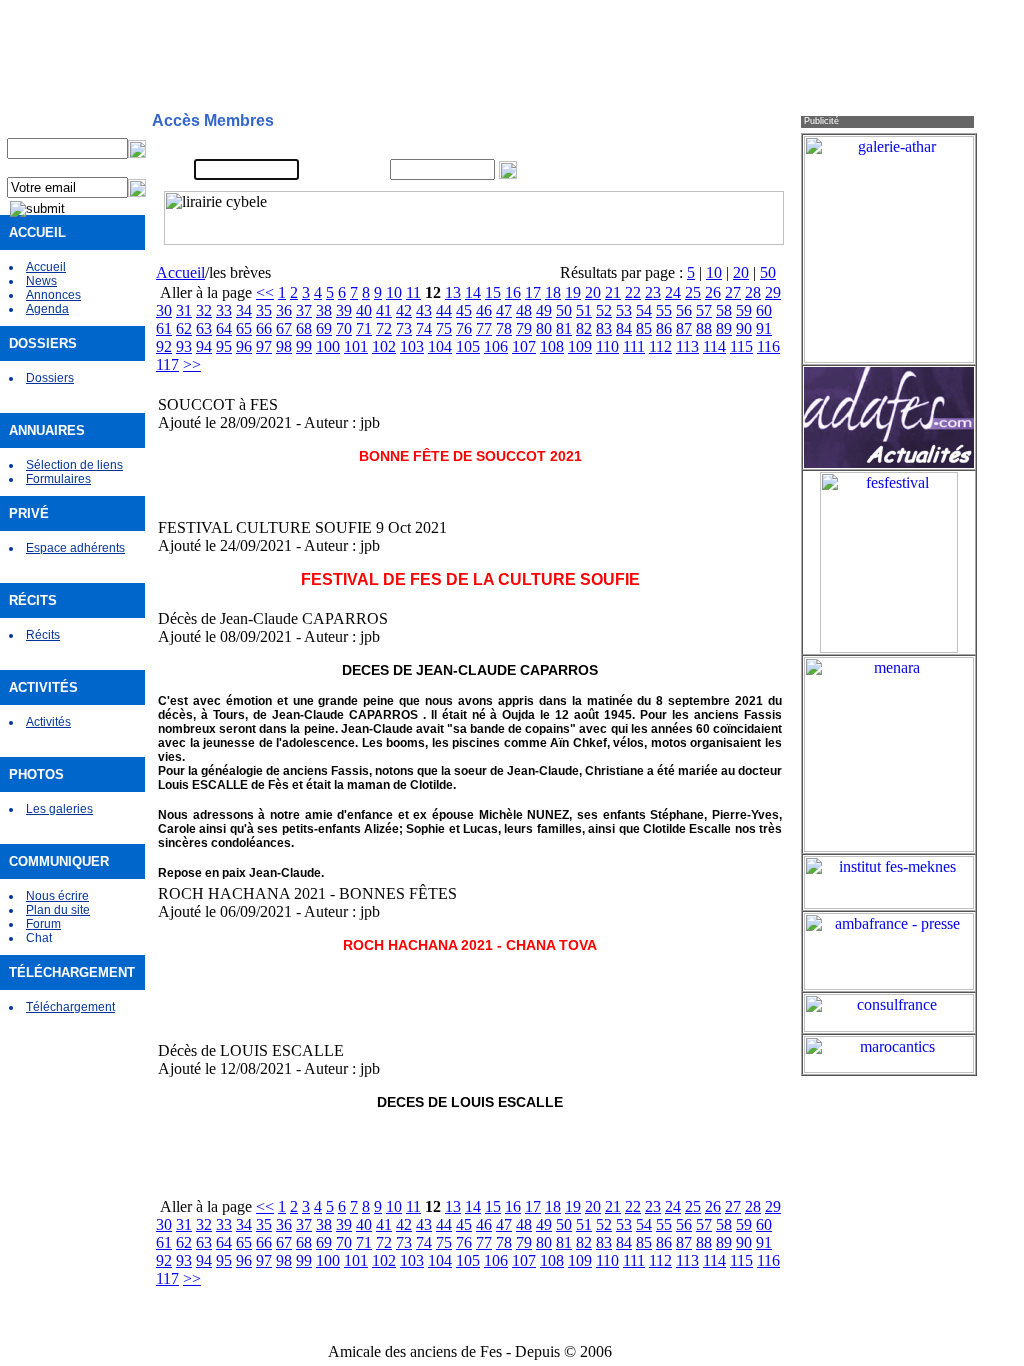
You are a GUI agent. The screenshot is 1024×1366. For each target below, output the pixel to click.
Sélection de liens (74, 465)
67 (284, 328)
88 (704, 328)
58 (724, 310)
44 (444, 310)
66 (264, 328)
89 (724, 328)
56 (684, 310)
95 (224, 346)
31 (184, 310)
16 (513, 292)
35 (264, 310)
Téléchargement (70, 1007)
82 (584, 328)
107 (524, 346)
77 (484, 328)
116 (768, 346)
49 (544, 310)
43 (424, 310)
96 (244, 346)
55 (664, 310)
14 (473, 292)
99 (304, 346)
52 (604, 310)
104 (440, 346)
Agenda (47, 309)
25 (693, 292)
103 (412, 346)
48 (524, 310)
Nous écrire (57, 896)
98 (284, 346)
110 (607, 346)
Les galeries (59, 809)
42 (404, 310)
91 (764, 328)
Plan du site (58, 910)
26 (713, 292)
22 (633, 292)
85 (644, 328)
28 (753, 292)
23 (653, 292)
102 (384, 346)
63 (204, 328)
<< (265, 292)
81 (564, 328)
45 (464, 310)
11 (413, 292)
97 (264, 346)
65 (244, 328)
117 (167, 364)
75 (444, 328)
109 (580, 346)
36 (284, 310)
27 (733, 292)
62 (184, 328)
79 (524, 328)
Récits (43, 635)
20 (741, 272)
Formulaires (58, 479)
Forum (43, 924)
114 (714, 346)
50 (768, 272)
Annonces (53, 295)
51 (584, 310)
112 (660, 346)
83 (604, 328)
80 (544, 328)
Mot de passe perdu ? (716, 170)
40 (364, 310)
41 (384, 310)
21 (613, 292)
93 (184, 346)
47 (504, 310)
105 (468, 346)
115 (741, 346)
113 (687, 346)
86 (664, 328)
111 (634, 346)
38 (324, 310)
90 (744, 328)
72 (384, 328)
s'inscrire (681, 146)
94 (204, 346)
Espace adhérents (75, 548)
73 (404, 328)
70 (344, 328)
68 (304, 328)
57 (704, 310)
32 (204, 310)
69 (324, 328)
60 (764, 310)
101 (356, 346)
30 (164, 310)
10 (714, 272)
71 (364, 328)
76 (464, 328)
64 (224, 328)
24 (673, 292)
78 (504, 328)
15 (493, 292)
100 (328, 346)
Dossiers (50, 378)
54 (644, 310)
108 (552, 346)
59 (744, 310)
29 (773, 292)
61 (164, 328)
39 (344, 310)
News (41, 281)
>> (192, 364)
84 (624, 328)
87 (684, 328)
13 (453, 292)
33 (224, 310)
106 (496, 346)
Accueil (46, 267)
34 (244, 310)
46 (484, 310)
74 (424, 328)
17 (533, 292)
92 (164, 346)
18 (553, 292)
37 (304, 310)
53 (624, 310)
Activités (48, 722)
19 (573, 292)
